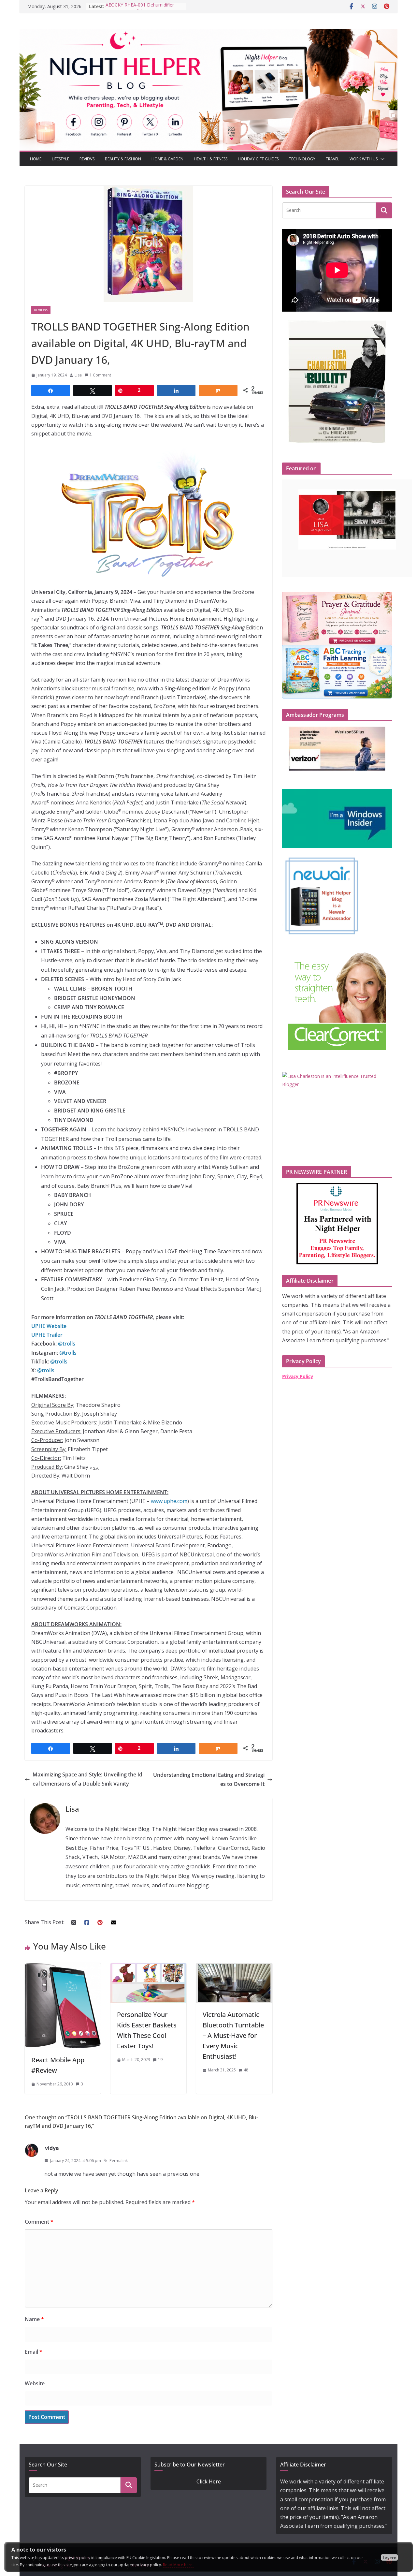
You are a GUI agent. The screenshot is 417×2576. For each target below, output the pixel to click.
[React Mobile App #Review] (63, 1967)
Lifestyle (60, 159)
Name (34, 2319)
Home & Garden (167, 159)
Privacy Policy (298, 1376)
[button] (381, 159)
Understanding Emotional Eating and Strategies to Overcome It (209, 1779)
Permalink (119, 2161)
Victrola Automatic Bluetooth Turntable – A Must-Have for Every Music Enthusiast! (233, 2035)
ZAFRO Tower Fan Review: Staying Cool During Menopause (142, 10)
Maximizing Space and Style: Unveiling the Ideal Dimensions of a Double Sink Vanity (87, 1779)
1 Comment (100, 375)
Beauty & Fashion (123, 159)
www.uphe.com (169, 1501)
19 (160, 2060)
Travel (332, 159)
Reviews (87, 159)
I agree (389, 2557)
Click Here (209, 2481)
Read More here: (178, 2565)
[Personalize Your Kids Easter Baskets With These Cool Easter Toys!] (148, 1967)
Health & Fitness (211, 159)
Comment (39, 2222)
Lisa (78, 375)
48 (246, 2070)
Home (36, 159)
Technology (302, 159)
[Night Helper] (208, 33)
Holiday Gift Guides (258, 159)
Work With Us (364, 159)
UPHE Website (49, 1326)
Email (34, 2352)
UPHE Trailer (47, 1335)
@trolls (46, 1370)
